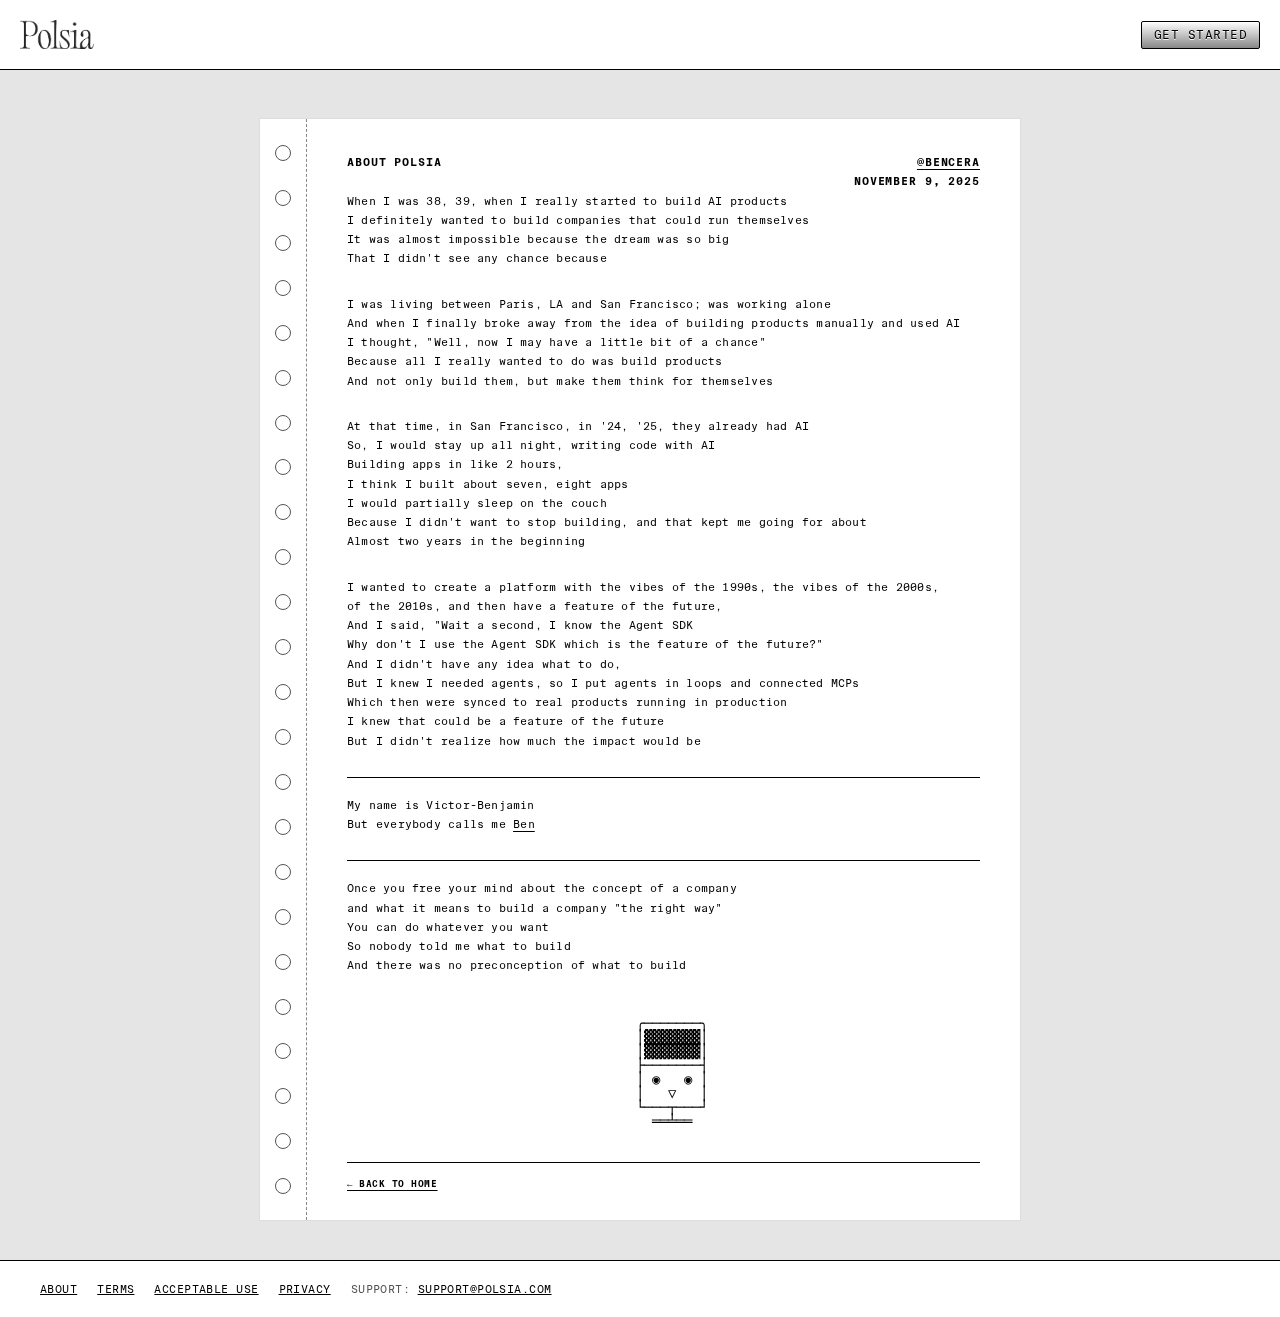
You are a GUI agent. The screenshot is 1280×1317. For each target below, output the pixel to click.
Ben (524, 824)
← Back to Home (392, 1184)
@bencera (948, 162)
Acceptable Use (206, 1289)
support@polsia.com (485, 1289)
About (58, 1289)
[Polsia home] (57, 34)
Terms (115, 1289)
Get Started (1200, 35)
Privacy (305, 1289)
